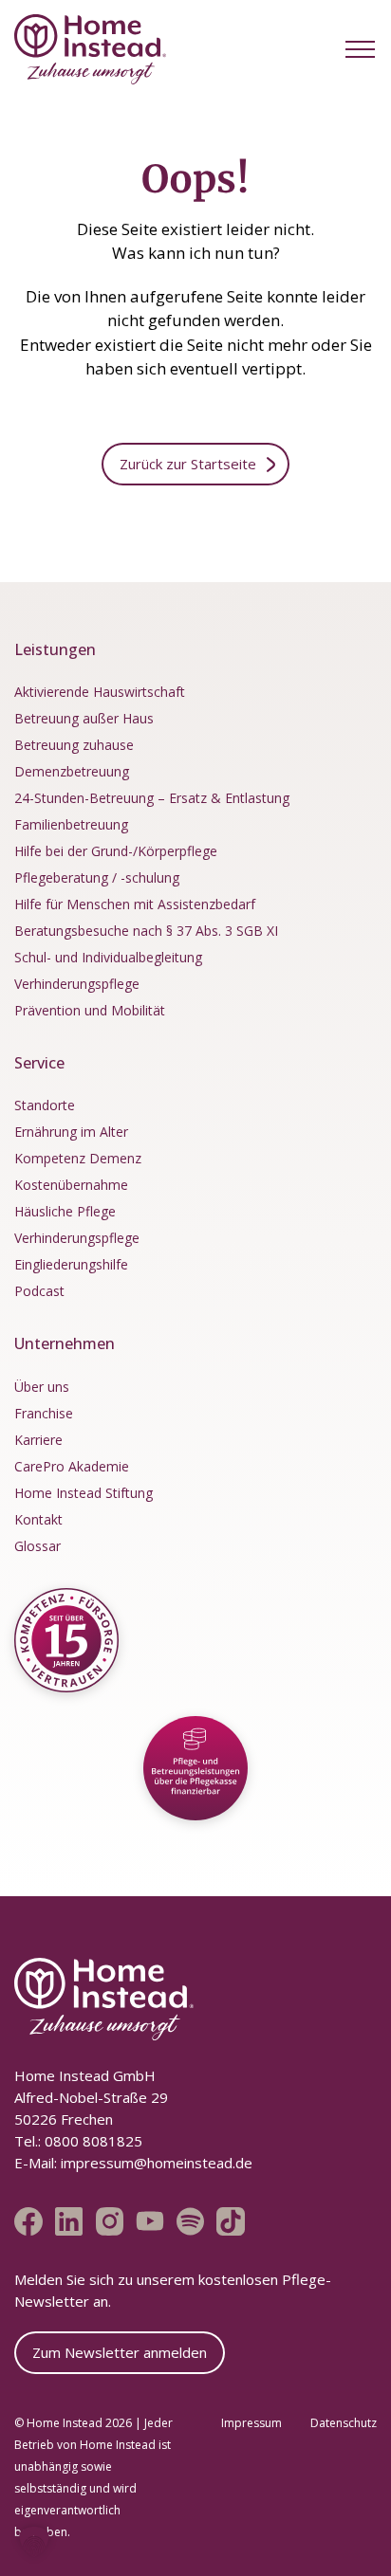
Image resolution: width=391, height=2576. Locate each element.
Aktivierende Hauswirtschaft (100, 692)
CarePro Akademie (72, 1466)
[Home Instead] (90, 49)
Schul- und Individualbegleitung (108, 957)
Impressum (251, 2423)
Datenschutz (344, 2423)
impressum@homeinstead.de (157, 2163)
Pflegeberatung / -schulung (97, 877)
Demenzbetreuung (72, 771)
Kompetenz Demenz (78, 1158)
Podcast (39, 1291)
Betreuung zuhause (74, 745)
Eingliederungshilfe (71, 1264)
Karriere (38, 1440)
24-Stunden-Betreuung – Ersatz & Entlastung (152, 798)
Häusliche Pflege (65, 1211)
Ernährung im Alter (71, 1132)
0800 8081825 (92, 2141)
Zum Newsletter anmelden (120, 2352)
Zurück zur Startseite (188, 464)
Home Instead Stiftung (84, 1493)
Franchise (44, 1413)
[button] (360, 49)
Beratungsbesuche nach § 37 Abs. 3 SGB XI (146, 931)
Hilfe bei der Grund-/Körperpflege (116, 851)
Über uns (42, 1387)
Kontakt (38, 1519)
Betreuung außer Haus (84, 718)
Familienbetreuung (71, 824)
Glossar (37, 1546)
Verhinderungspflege (77, 984)
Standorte (45, 1105)
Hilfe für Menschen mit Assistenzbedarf (135, 904)
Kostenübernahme (71, 1185)
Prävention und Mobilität (90, 1010)
